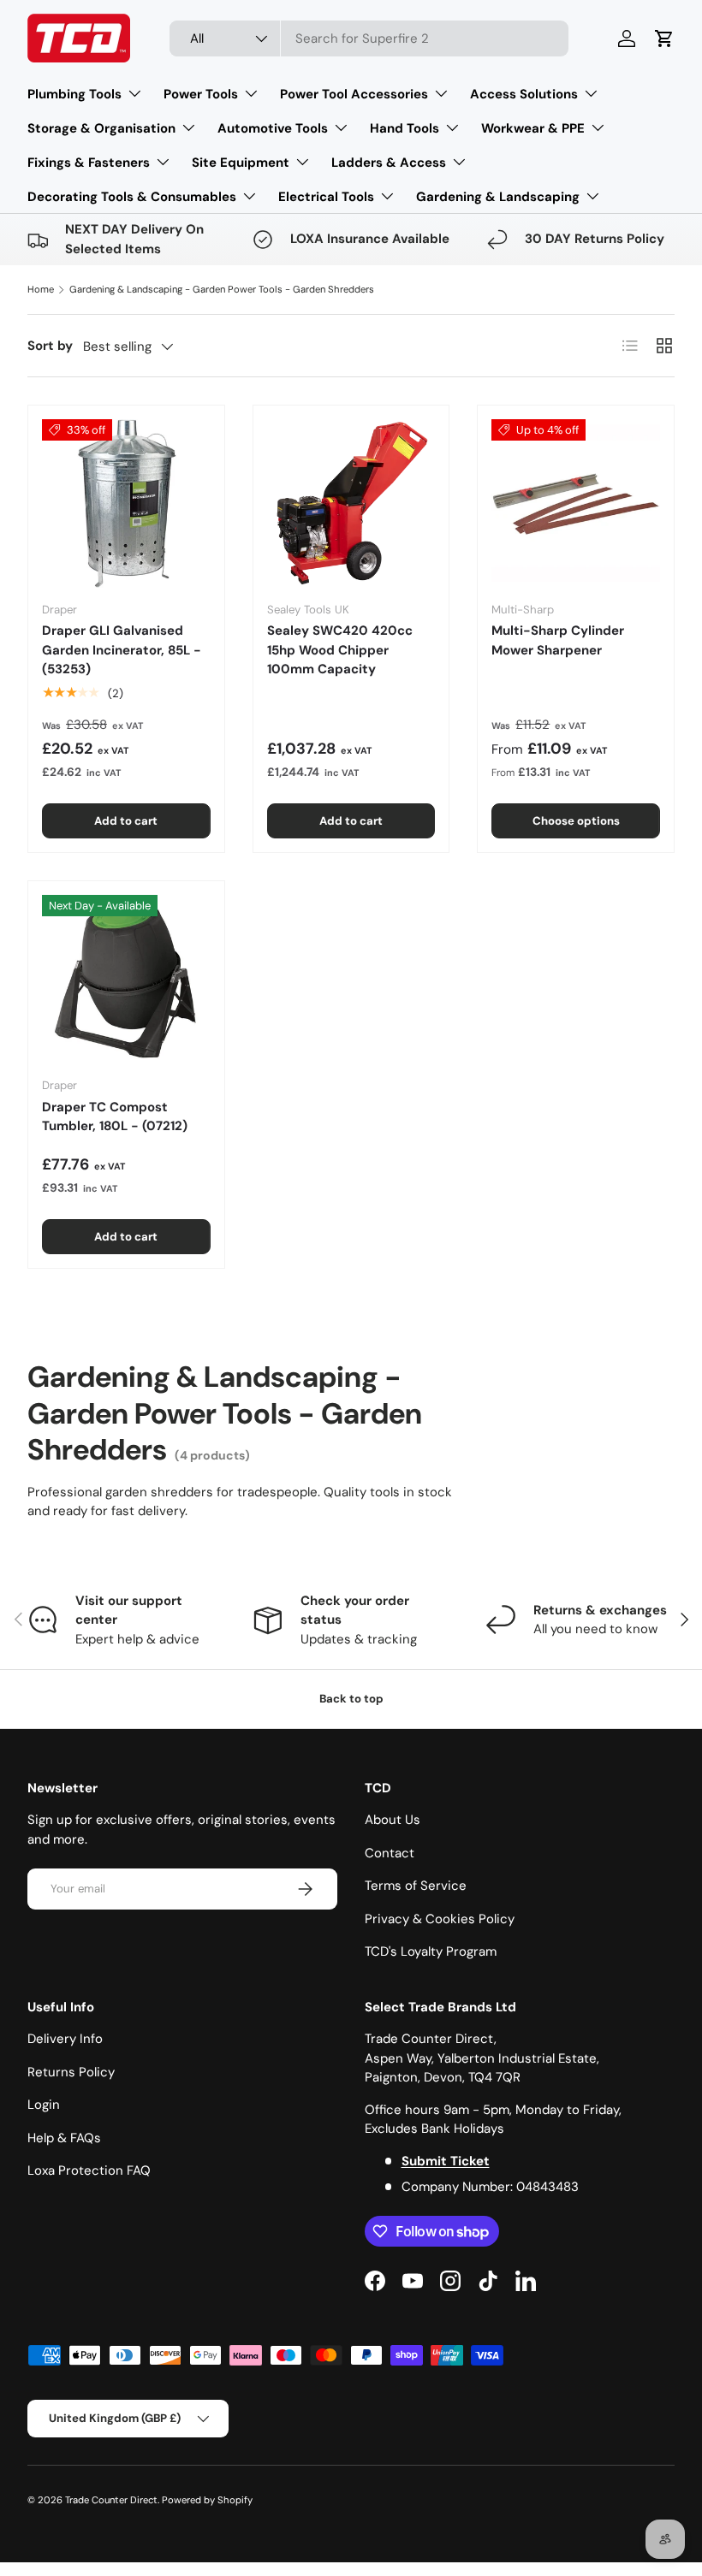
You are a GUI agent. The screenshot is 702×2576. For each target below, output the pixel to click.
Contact (390, 1853)
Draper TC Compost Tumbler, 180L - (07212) (115, 1117)
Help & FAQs (64, 2138)
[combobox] (369, 38)
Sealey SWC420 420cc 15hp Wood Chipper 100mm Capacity (340, 650)
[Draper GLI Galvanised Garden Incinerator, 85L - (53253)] (126, 503)
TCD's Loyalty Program (431, 1951)
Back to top (351, 1699)
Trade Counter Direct (111, 2500)
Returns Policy (71, 2072)
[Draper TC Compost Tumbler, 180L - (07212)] (126, 979)
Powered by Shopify (207, 2500)
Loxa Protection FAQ (89, 2170)
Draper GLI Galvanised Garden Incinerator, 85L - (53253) (122, 650)
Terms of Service (416, 1886)
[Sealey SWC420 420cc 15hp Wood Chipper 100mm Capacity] (351, 503)
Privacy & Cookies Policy (440, 1919)
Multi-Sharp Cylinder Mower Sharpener (558, 640)
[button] (664, 38)
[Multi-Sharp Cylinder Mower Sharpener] (576, 503)
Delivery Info (65, 2039)
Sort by (50, 346)
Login (44, 2105)
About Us (393, 1820)
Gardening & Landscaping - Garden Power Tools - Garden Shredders (222, 289)
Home (41, 289)
